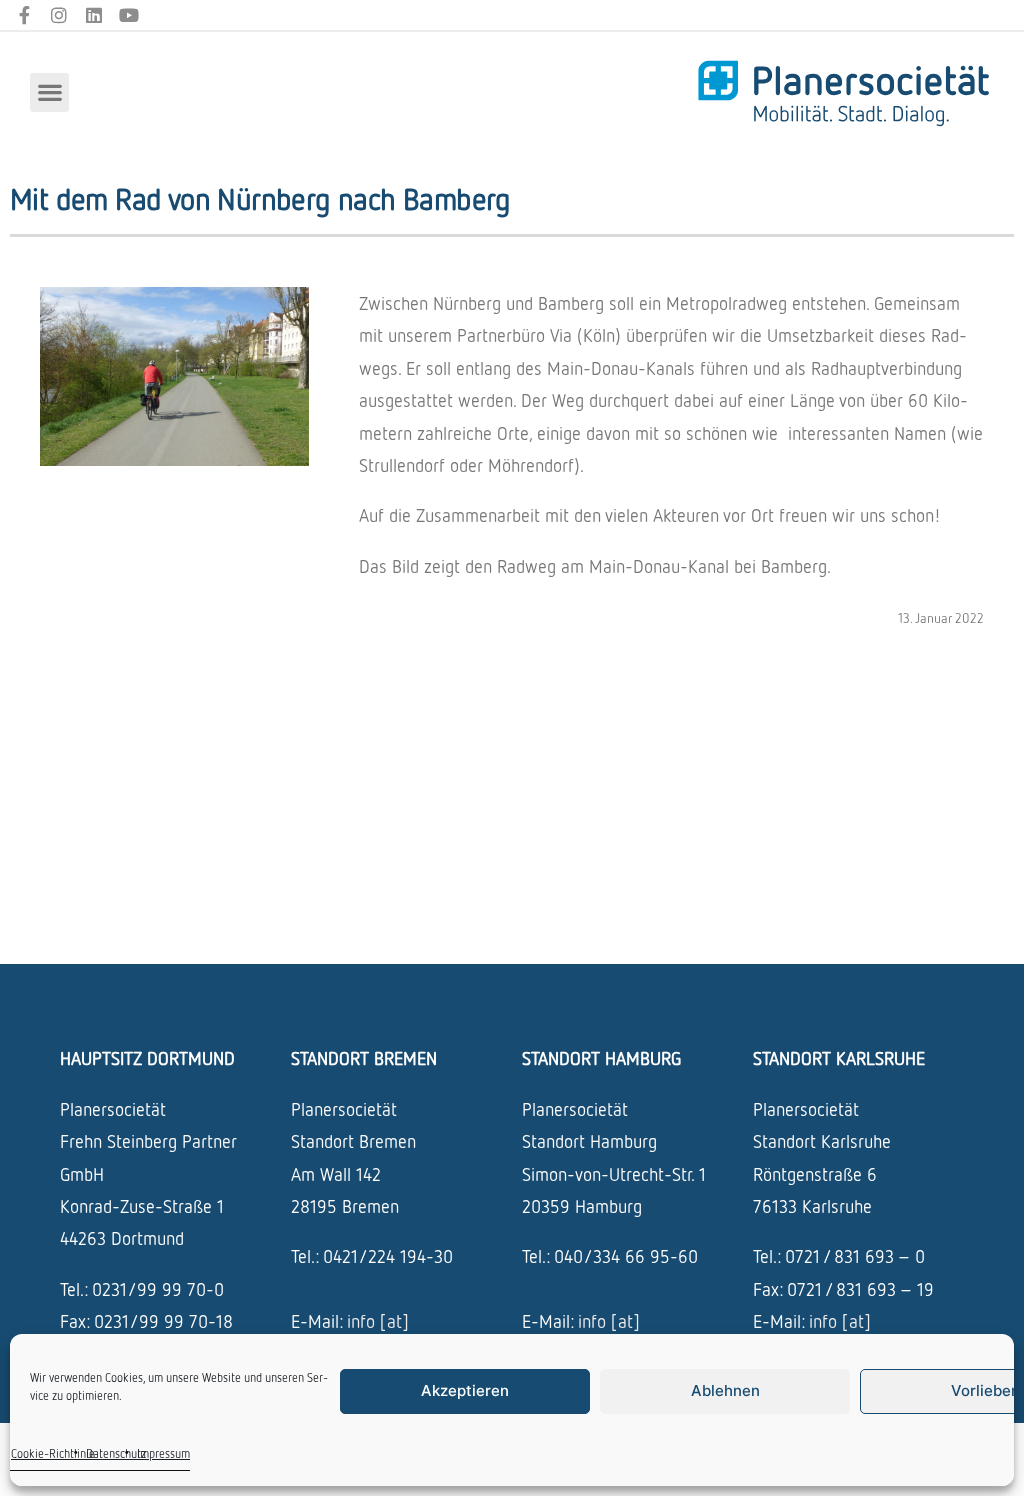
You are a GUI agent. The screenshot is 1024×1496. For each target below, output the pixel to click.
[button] (49, 92)
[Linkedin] (94, 15)
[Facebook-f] (24, 15)
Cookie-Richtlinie (53, 1453)
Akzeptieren (465, 1390)
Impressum (163, 1453)
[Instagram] (59, 15)
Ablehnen (725, 1390)
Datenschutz (116, 1453)
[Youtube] (128, 15)
